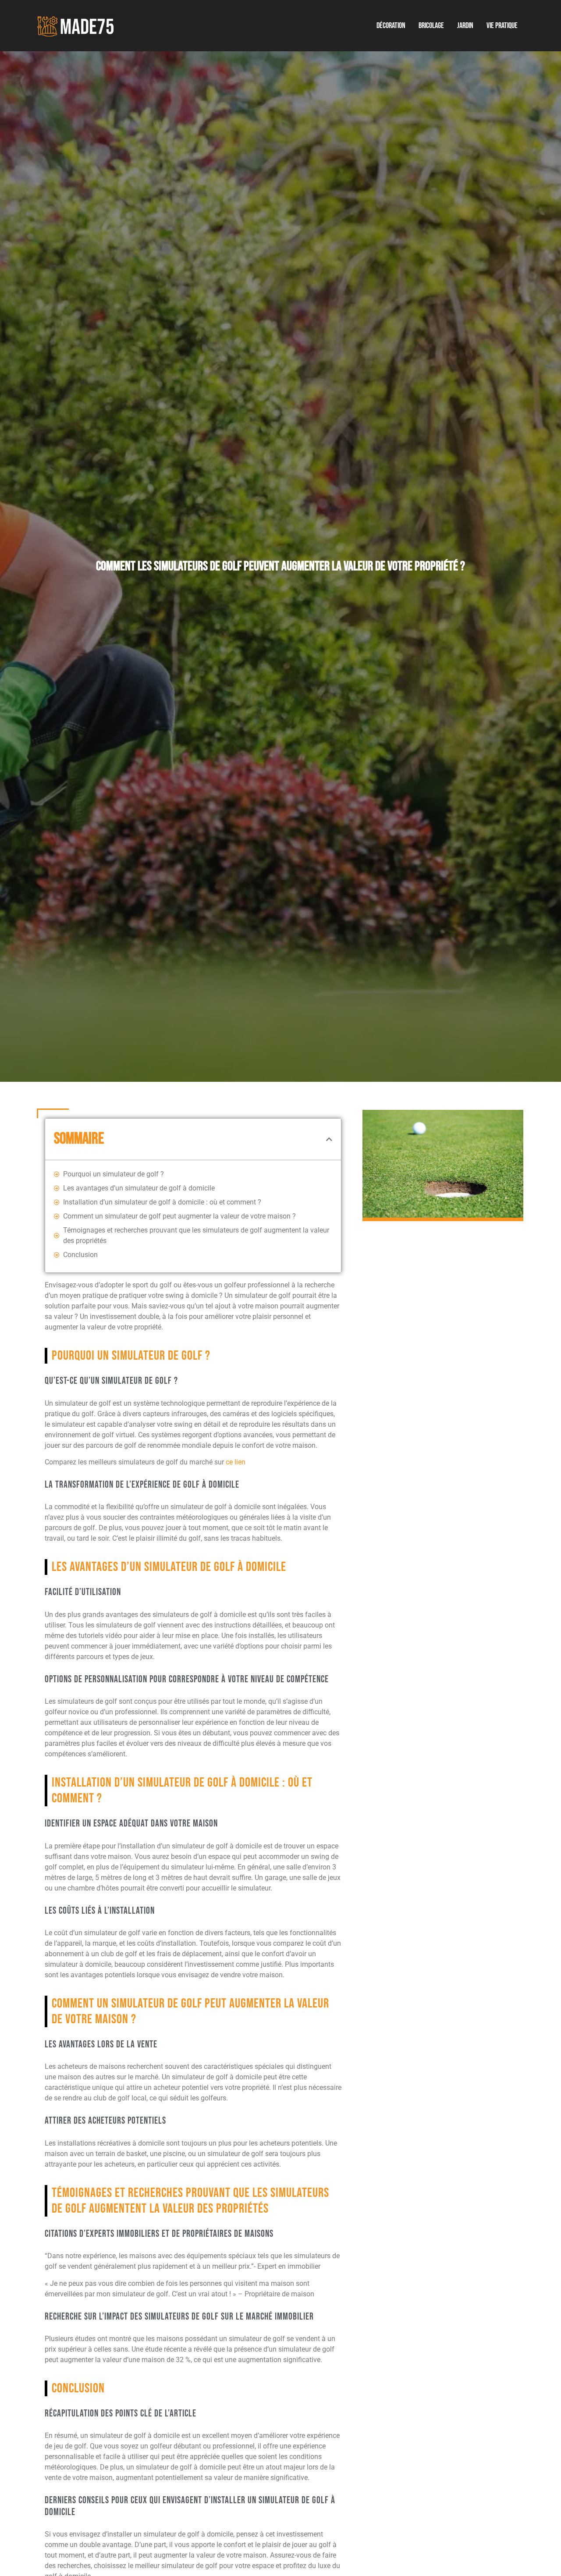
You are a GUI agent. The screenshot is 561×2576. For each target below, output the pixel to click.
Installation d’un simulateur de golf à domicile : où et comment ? (162, 1202)
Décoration (391, 26)
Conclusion (80, 1255)
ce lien (236, 1462)
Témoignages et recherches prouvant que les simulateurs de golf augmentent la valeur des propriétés (196, 1235)
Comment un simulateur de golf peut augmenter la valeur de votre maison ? (179, 1216)
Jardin (465, 26)
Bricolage (431, 26)
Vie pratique (502, 26)
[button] (329, 1139)
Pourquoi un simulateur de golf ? (114, 1174)
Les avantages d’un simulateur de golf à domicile (139, 1188)
